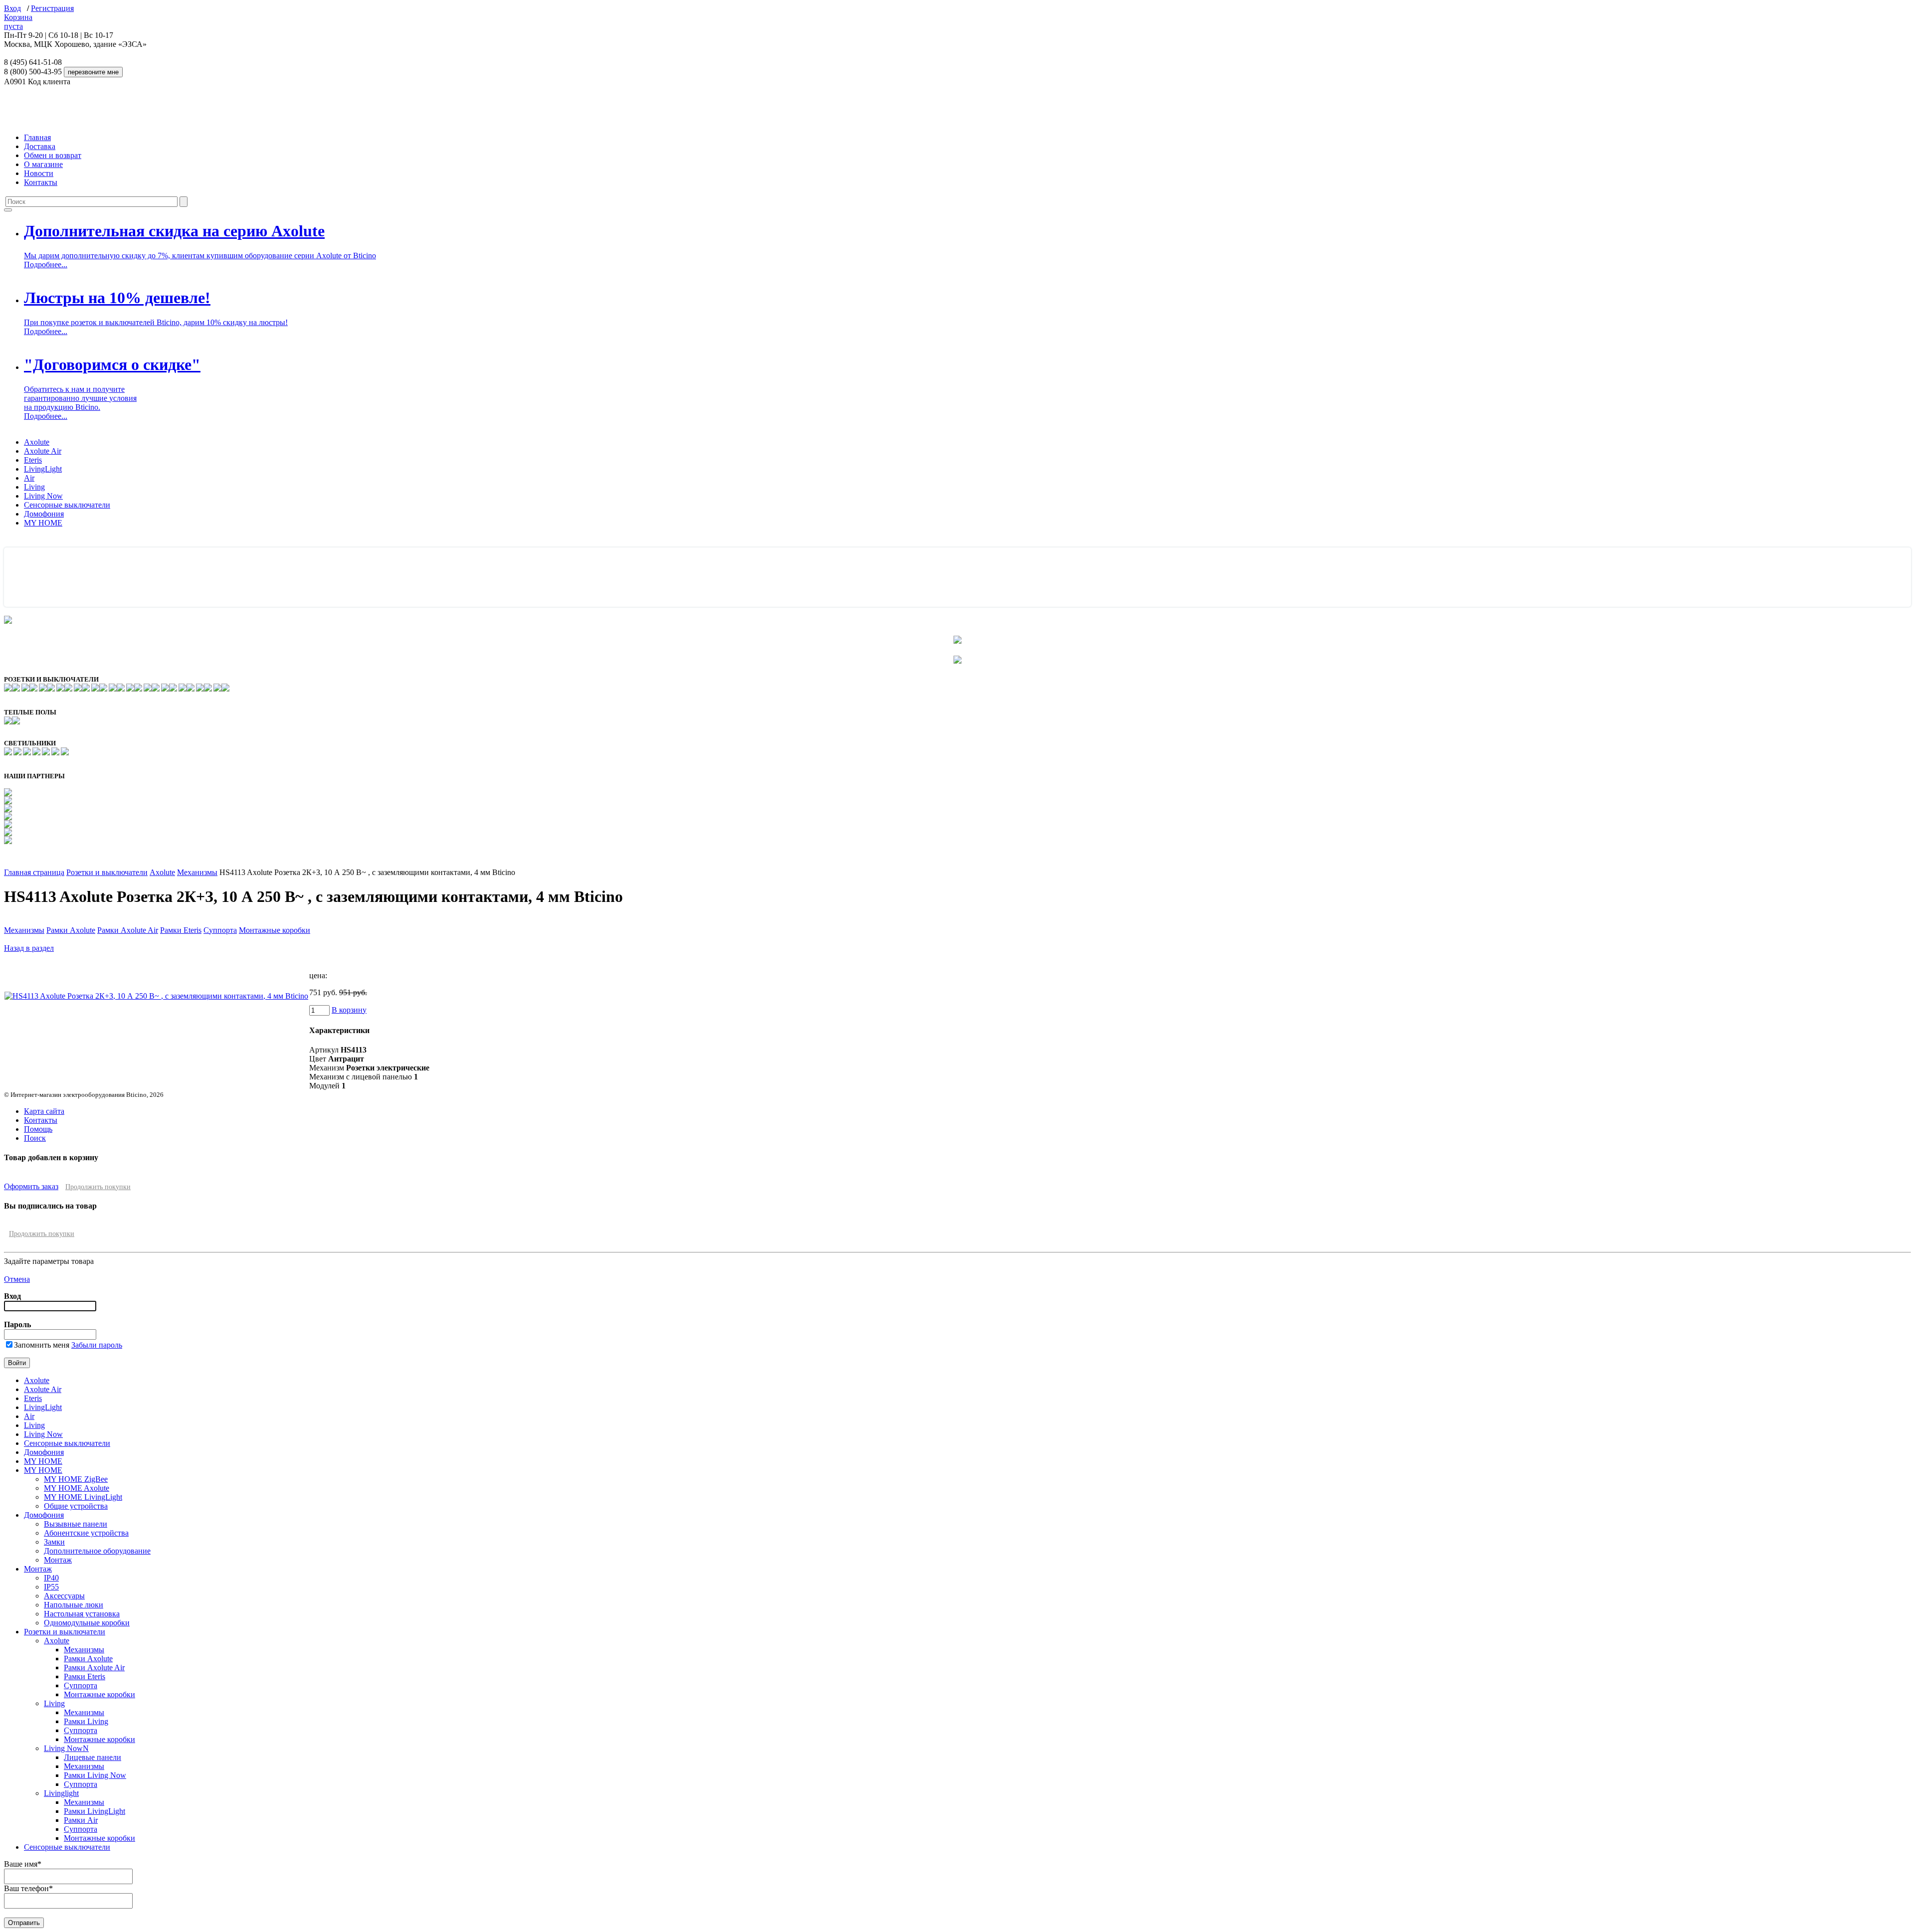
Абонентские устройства (86, 1533)
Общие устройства (76, 1506)
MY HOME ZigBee (76, 1479)
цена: (318, 975)
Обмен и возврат (53, 155)
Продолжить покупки (98, 1187)
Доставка (40, 146)
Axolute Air (43, 451)
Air (29, 478)
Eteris (33, 460)
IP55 (51, 1587)
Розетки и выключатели (107, 872)
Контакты (41, 182)
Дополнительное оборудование (97, 1551)
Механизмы (197, 872)
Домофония (44, 514)
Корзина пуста (18, 22)
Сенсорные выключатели (67, 505)
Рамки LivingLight (95, 1811)
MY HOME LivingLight (83, 1497)
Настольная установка (82, 1614)
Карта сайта (44, 1111)
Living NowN (66, 1748)
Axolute (37, 442)
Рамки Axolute (71, 930)
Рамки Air (81, 1820)
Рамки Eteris (181, 930)
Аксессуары (64, 1596)
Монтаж (58, 1560)
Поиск (35, 1138)
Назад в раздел (29, 948)
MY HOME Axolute (77, 1488)
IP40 (51, 1578)
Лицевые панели (93, 1757)
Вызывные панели (76, 1524)
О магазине (43, 164)
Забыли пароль (97, 1345)
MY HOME (43, 523)
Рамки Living (86, 1721)
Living (34, 487)
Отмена (17, 1279)
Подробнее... (46, 264)
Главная (37, 137)
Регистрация (52, 8)
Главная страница (34, 872)
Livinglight (61, 1793)
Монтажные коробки (275, 930)
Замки (54, 1542)
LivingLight (43, 469)
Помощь (38, 1129)
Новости (39, 173)
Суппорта (220, 930)
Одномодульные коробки (87, 1623)
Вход (12, 8)
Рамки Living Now (95, 1775)
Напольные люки (74, 1605)
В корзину (349, 1010)
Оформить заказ (31, 1186)
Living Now (43, 496)
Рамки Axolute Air (128, 930)
